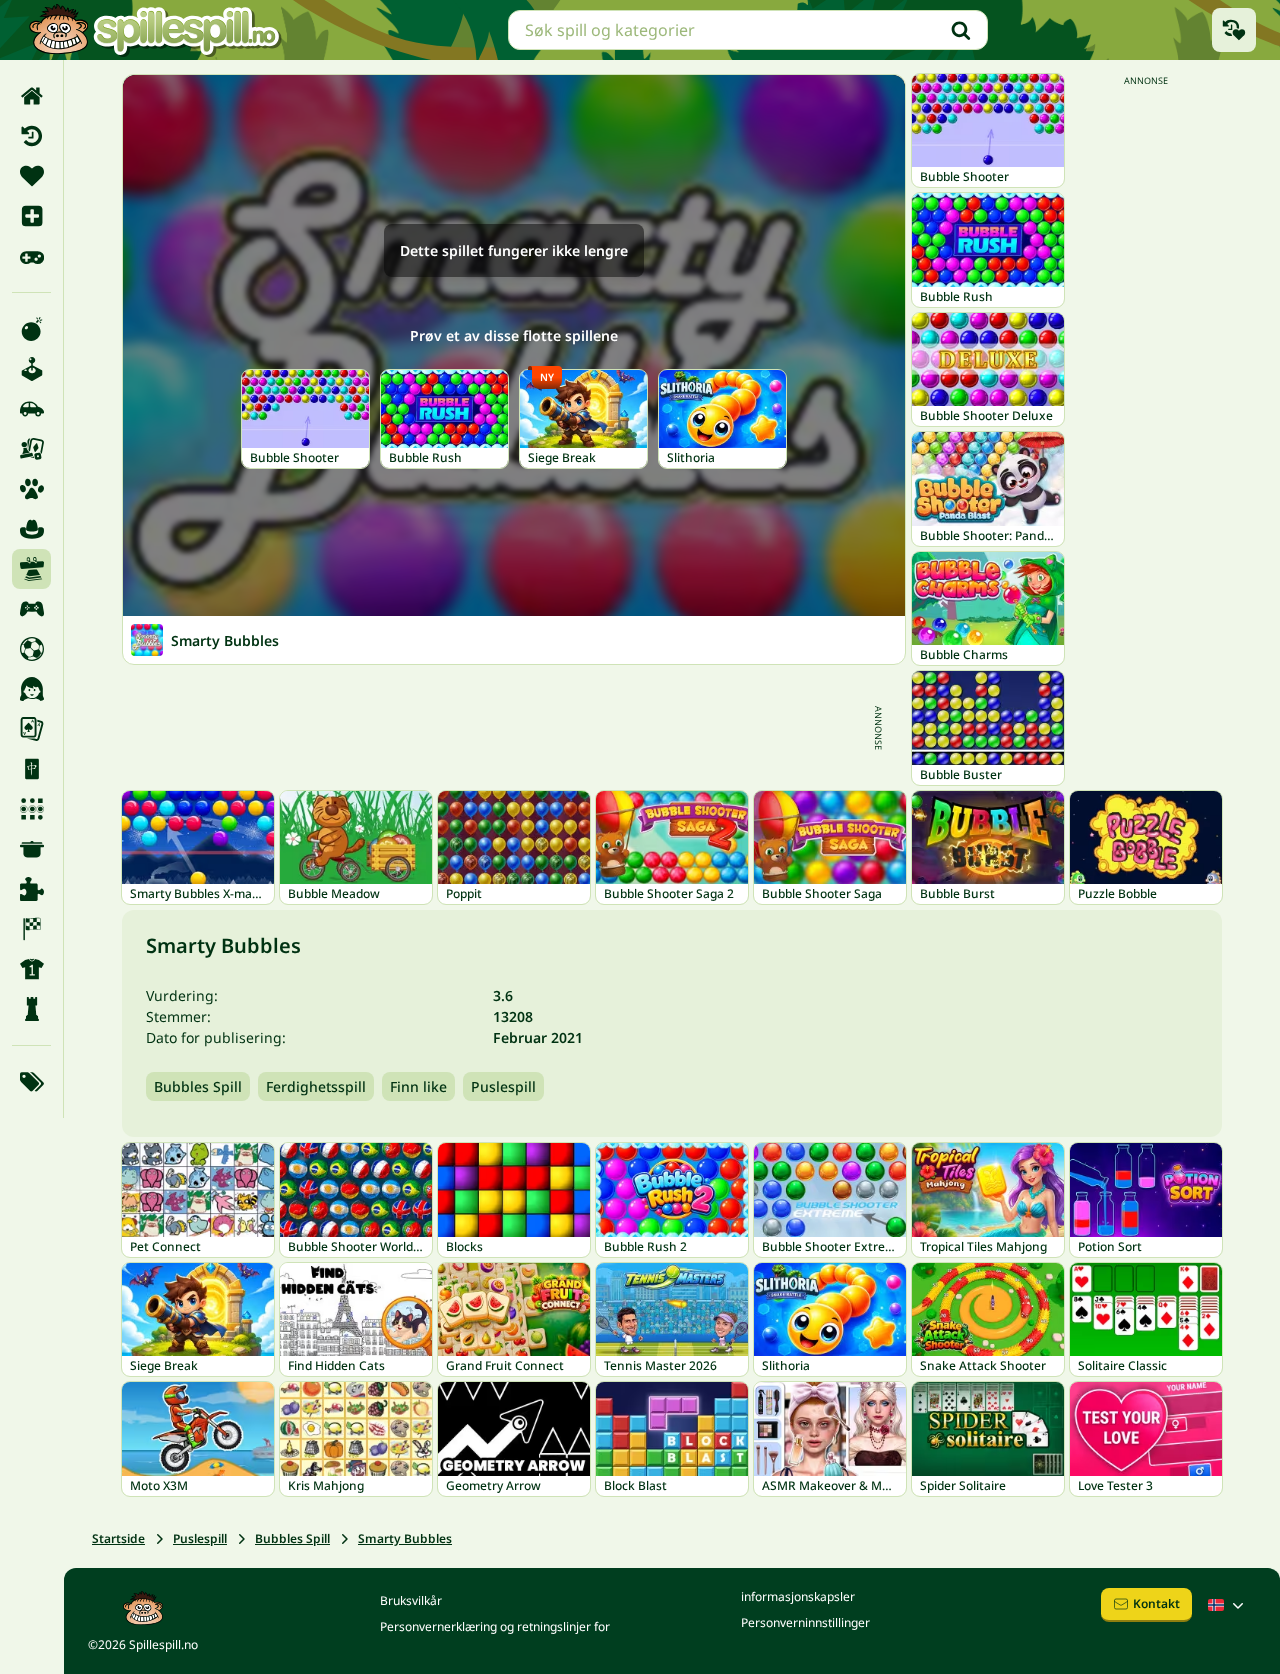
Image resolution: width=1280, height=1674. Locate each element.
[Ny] (31, 216)
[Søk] (961, 30)
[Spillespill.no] (154, 30)
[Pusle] (31, 889)
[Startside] (31, 96)
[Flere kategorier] (31, 1082)
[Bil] (31, 409)
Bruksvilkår (411, 1600)
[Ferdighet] (31, 569)
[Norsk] (1228, 1605)
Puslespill (503, 1086)
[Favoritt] (31, 176)
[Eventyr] (31, 529)
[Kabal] (31, 729)
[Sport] (31, 969)
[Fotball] (31, 649)
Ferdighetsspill (316, 1086)
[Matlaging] (31, 849)
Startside (118, 1538)
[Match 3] (31, 809)
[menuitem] (31, 96)
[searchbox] (748, 30)
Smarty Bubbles (405, 1538)
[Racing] (31, 929)
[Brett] (31, 449)
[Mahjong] (31, 769)
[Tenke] (31, 1009)
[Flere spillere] (31, 609)
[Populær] (31, 256)
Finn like (418, 1086)
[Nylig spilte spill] (1234, 30)
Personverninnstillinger (805, 1622)
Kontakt (1156, 1603)
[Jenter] (31, 689)
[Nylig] (31, 136)
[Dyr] (31, 489)
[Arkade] (31, 369)
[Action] (31, 329)
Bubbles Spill (198, 1086)
